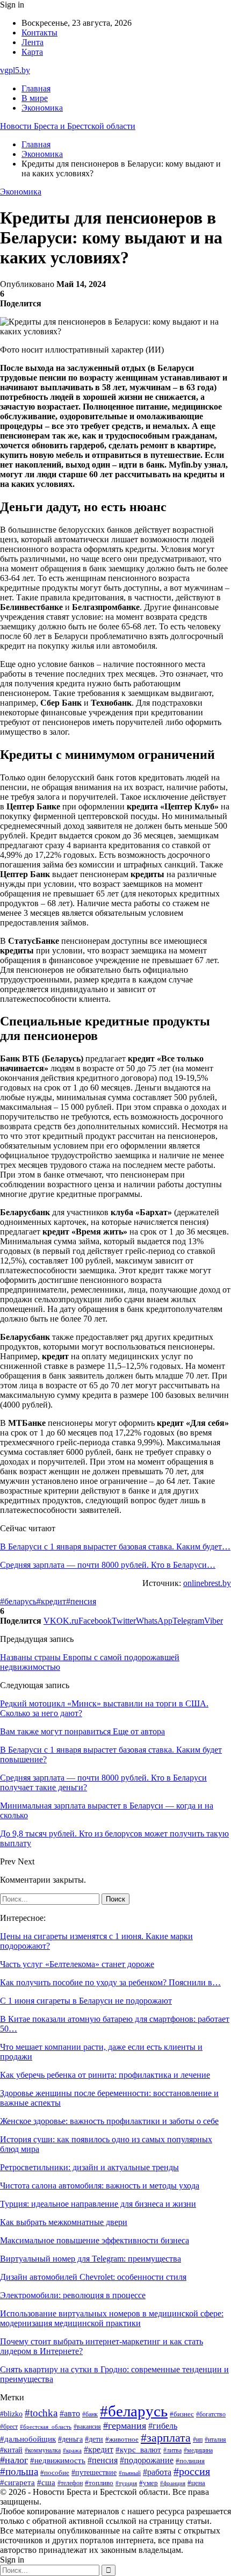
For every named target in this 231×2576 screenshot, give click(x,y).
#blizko (11, 2414)
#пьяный (130, 2473)
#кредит (51, 1601)
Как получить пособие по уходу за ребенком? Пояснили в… (110, 1982)
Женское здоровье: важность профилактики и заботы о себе (109, 2121)
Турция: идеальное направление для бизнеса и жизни (98, 2204)
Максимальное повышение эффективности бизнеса (95, 2240)
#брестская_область (46, 2427)
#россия (192, 2471)
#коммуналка (43, 2451)
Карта (32, 52)
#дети (94, 2439)
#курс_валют (138, 2449)
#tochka (41, 2413)
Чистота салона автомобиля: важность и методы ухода (100, 2186)
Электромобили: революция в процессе (73, 2295)
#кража (72, 2451)
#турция (126, 2483)
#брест (9, 2427)
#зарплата (166, 2438)
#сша (46, 2482)
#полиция (190, 2461)
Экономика (42, 108)
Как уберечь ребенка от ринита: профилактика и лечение (105, 2075)
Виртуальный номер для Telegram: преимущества (91, 2259)
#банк (90, 2414)
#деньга (70, 2439)
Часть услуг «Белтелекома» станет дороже (77, 1964)
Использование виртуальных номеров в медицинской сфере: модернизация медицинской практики (112, 2318)
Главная (36, 88)
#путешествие (94, 2473)
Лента (33, 42)
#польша (19, 2471)
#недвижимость (58, 2460)
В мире (35, 98)
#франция (173, 2483)
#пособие (55, 2473)
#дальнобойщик (28, 2439)
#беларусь (18, 1601)
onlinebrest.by (207, 1583)
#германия (125, 2426)
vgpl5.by (15, 70)
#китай (11, 2450)
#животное (122, 2439)
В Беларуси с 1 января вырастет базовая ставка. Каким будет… (115, 1547)
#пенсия (81, 1601)
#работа (157, 2472)
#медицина (198, 2450)
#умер (149, 2483)
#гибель (163, 2426)
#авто (70, 2413)
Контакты (39, 33)
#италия (215, 2439)
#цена (196, 2483)
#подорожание (147, 2460)
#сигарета (17, 2482)
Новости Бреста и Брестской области (68, 126)
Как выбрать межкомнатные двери (64, 2222)
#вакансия (87, 2427)
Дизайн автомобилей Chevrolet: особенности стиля (93, 2277)
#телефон (70, 2483)
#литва (172, 2450)
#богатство (211, 2414)
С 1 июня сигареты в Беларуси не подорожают (86, 2001)
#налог (14, 2460)
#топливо (99, 2483)
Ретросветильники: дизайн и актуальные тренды (89, 2167)
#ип (198, 2440)
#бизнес (182, 2414)
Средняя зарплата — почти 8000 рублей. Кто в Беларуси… (108, 1565)
